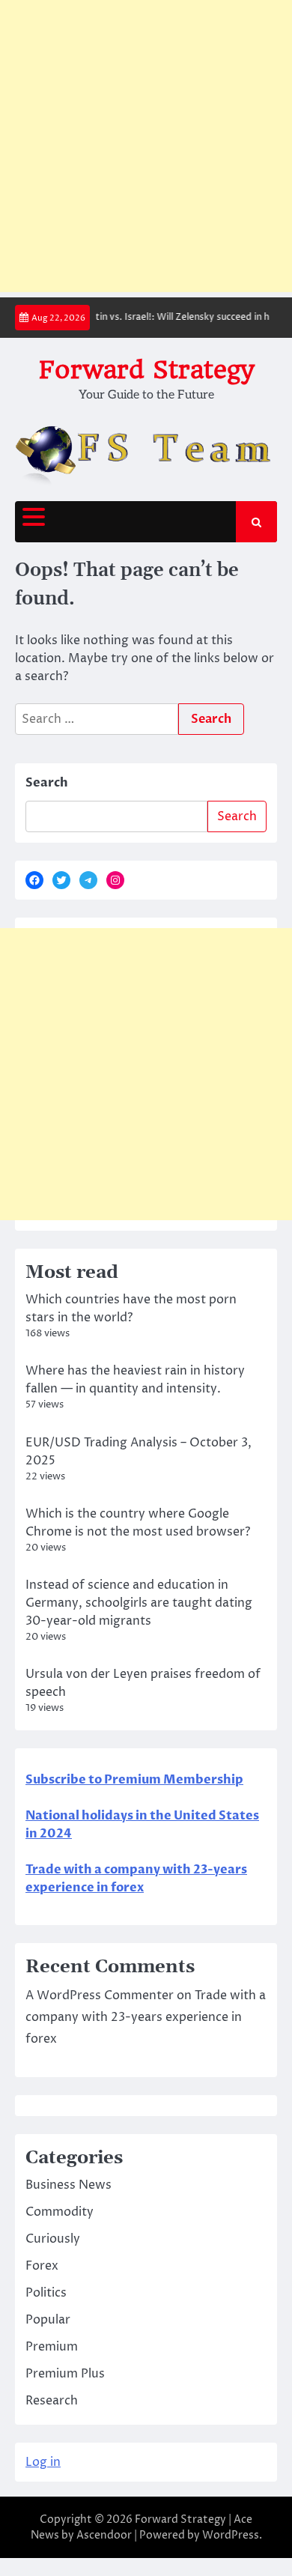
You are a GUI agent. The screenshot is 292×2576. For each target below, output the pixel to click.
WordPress (231, 2535)
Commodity (60, 2212)
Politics (46, 2293)
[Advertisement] (146, 146)
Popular (48, 2320)
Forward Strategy (146, 370)
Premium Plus (65, 2374)
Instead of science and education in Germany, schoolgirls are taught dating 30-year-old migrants (139, 1603)
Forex (42, 2266)
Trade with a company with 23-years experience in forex (146, 2017)
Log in (43, 2462)
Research (52, 2401)
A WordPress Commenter (100, 1995)
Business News (69, 2185)
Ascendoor (104, 2535)
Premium (52, 2347)
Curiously (53, 2239)
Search (47, 783)
